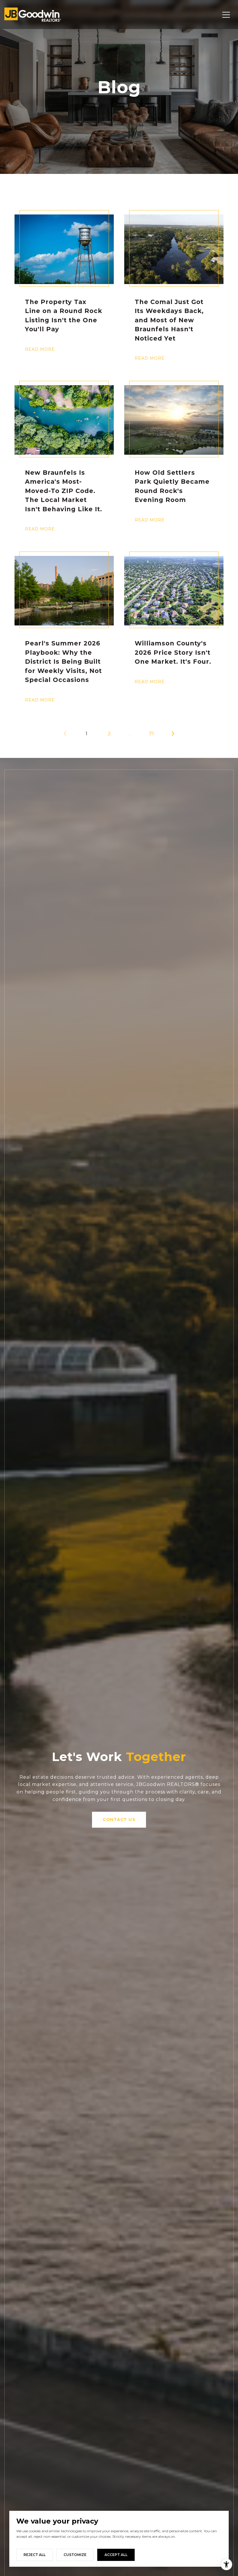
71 (152, 734)
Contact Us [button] (119, 1820)
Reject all (35, 2555)
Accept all (116, 2555)
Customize (75, 2555)
